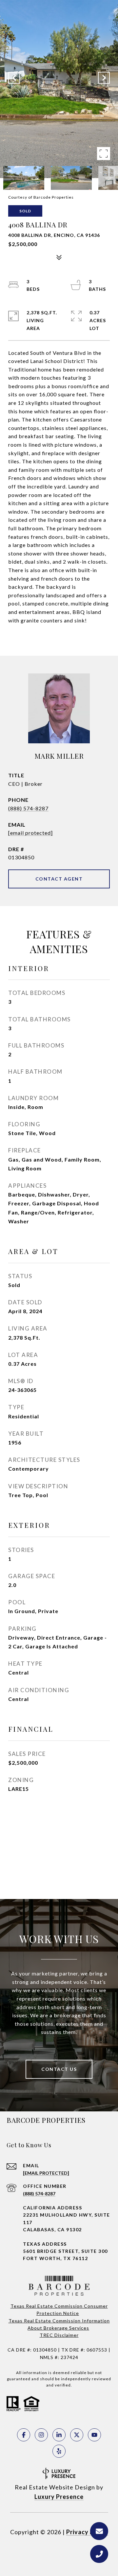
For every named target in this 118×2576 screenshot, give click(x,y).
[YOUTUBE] (94, 2435)
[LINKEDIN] (59, 2435)
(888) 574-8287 (28, 808)
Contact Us (59, 2069)
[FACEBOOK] (24, 2435)
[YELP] (59, 2451)
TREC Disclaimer (59, 2335)
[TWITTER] (77, 2435)
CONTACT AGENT (59, 879)
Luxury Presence (59, 2497)
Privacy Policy (87, 2532)
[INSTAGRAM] (41, 2435)
